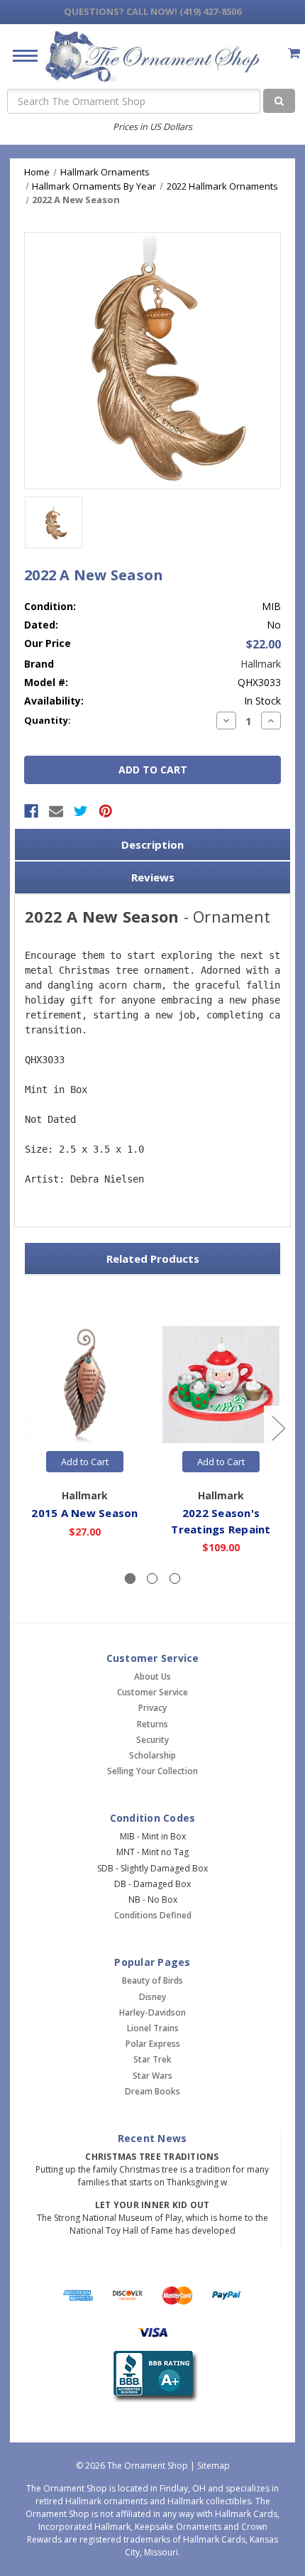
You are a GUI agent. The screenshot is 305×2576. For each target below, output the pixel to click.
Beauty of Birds (152, 1980)
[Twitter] (81, 811)
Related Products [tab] (153, 1259)
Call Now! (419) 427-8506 (152, 11)
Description (152, 844)
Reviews (153, 877)
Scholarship (152, 1755)
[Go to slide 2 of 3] (278, 1427)
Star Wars (152, 2076)
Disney (152, 1997)
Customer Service (152, 1692)
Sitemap (213, 2466)
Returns (152, 1724)
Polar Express (153, 2044)
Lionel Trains (153, 2028)
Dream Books (152, 2091)
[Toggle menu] (20, 55)
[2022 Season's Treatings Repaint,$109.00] (221, 1385)
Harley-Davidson (152, 2012)
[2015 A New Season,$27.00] (85, 1385)
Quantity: (48, 720)
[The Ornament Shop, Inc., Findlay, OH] (153, 2377)
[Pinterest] (106, 811)
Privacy (152, 1708)
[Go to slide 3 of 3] (28, 1427)
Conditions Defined (153, 1915)
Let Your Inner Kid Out (152, 2205)
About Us (152, 1676)
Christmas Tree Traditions (152, 2157)
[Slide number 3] (175, 1578)
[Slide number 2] (152, 1578)
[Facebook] (31, 811)
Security (152, 1740)
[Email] (56, 811)
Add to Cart (85, 1462)
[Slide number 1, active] (130, 1578)
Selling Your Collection (152, 1771)
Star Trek (152, 2059)
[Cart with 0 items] (294, 53)
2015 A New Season (84, 1513)
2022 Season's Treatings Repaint (221, 1521)
